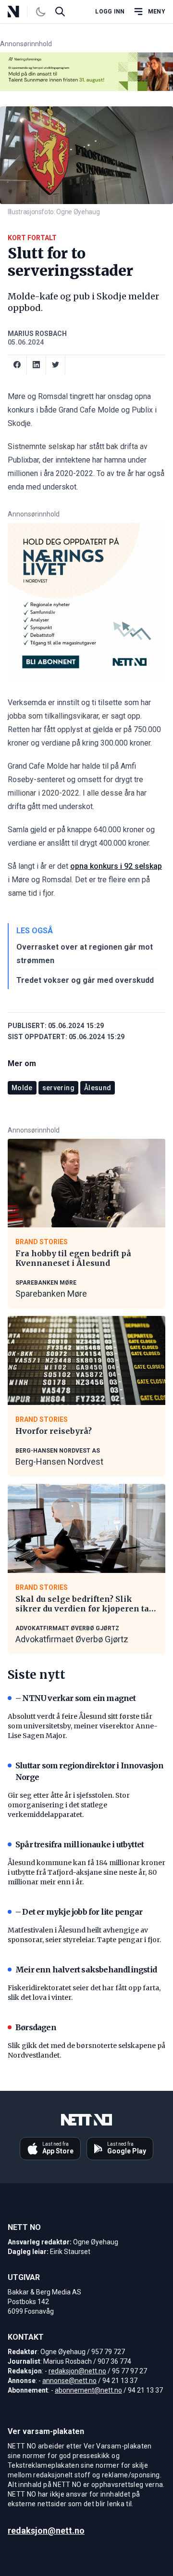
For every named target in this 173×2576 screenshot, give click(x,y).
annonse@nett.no (69, 2381)
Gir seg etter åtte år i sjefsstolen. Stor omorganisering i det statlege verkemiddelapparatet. (69, 1805)
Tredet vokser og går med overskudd (85, 980)
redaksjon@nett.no (77, 2371)
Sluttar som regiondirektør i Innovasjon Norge (89, 1771)
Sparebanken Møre (51, 1294)
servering (58, 1088)
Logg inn (110, 12)
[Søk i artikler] (60, 12)
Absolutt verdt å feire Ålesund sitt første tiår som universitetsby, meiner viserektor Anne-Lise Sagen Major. (83, 1726)
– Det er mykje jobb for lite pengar (79, 1912)
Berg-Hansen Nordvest (59, 1462)
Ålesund (98, 1088)
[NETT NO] (21, 12)
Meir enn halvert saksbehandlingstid (86, 1970)
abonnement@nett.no (88, 2390)
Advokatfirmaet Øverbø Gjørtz (72, 1639)
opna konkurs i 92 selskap (116, 866)
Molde (22, 1088)
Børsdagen (36, 2027)
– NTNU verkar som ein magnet (76, 1698)
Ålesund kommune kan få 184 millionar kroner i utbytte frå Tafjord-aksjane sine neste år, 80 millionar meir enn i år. (86, 1872)
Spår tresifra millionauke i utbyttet (80, 1844)
